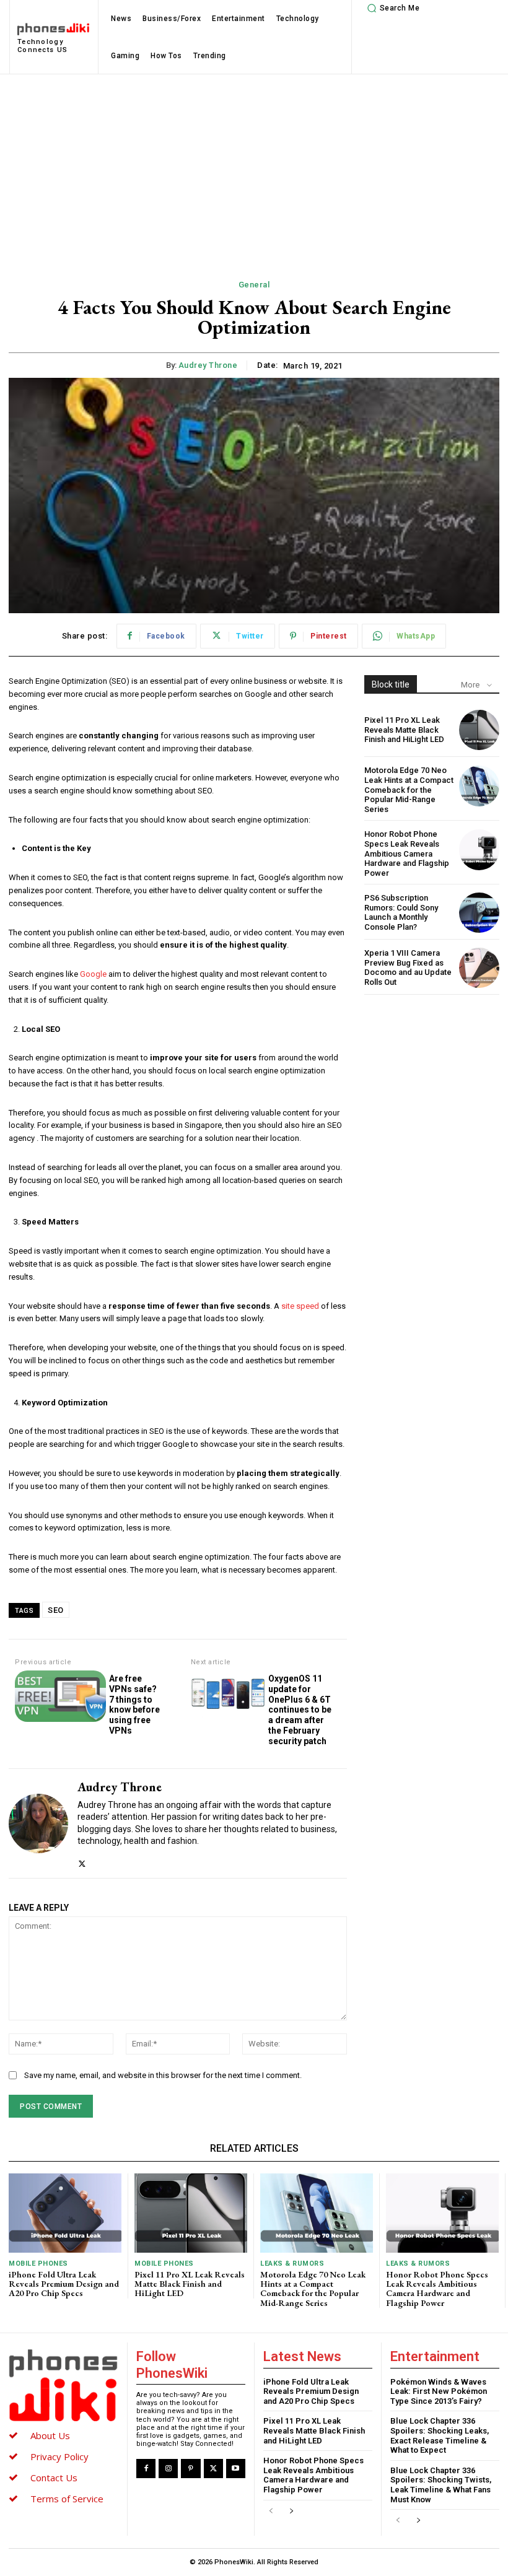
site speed (299, 1306)
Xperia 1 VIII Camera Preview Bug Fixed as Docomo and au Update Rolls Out (408, 967)
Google (92, 974)
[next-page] (291, 2511)
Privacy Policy (59, 2456)
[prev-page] (271, 2511)
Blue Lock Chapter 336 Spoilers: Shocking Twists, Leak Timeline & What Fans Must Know (441, 2485)
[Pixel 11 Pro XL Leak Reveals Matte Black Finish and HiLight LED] (479, 730)
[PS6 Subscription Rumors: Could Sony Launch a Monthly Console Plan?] (479, 913)
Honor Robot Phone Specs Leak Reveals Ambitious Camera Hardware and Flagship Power (407, 853)
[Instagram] (168, 2469)
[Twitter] (82, 1861)
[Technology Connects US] (63, 2385)
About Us (50, 2435)
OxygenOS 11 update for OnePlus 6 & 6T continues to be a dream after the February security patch (300, 1710)
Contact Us (54, 2478)
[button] (392, 8)
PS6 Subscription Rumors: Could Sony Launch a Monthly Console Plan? (401, 912)
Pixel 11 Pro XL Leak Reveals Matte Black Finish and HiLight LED (404, 730)
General (254, 285)
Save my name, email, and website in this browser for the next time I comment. (163, 2075)
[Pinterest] (190, 2469)
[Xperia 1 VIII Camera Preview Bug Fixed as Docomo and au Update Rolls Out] (479, 968)
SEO (56, 1610)
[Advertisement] (254, 167)
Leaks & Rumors (292, 2264)
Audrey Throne (208, 365)
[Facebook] (146, 2469)
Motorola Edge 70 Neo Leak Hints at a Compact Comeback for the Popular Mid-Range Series (409, 789)
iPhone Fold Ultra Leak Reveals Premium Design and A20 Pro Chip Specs (64, 2284)
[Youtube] (236, 2469)
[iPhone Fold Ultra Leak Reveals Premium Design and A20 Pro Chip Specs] (65, 2213)
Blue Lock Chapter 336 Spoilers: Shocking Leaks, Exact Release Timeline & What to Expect (440, 2435)
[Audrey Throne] (38, 1823)
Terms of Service (67, 2499)
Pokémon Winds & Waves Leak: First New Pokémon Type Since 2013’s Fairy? (439, 2391)
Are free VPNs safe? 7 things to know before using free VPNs (134, 1705)
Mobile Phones (38, 2264)
